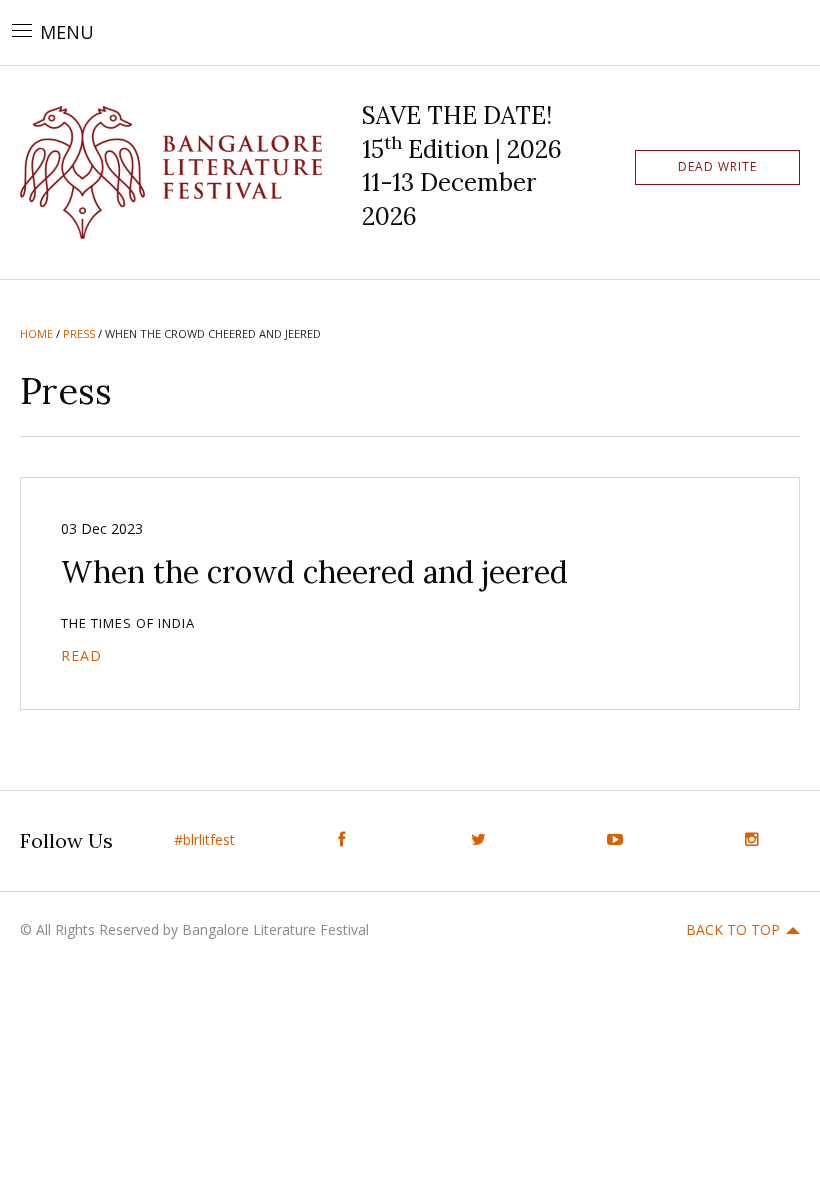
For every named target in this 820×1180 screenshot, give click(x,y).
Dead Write (717, 166)
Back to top (733, 929)
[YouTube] (615, 839)
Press (79, 333)
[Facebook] (341, 839)
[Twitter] (478, 839)
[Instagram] (751, 839)
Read (81, 655)
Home (36, 333)
